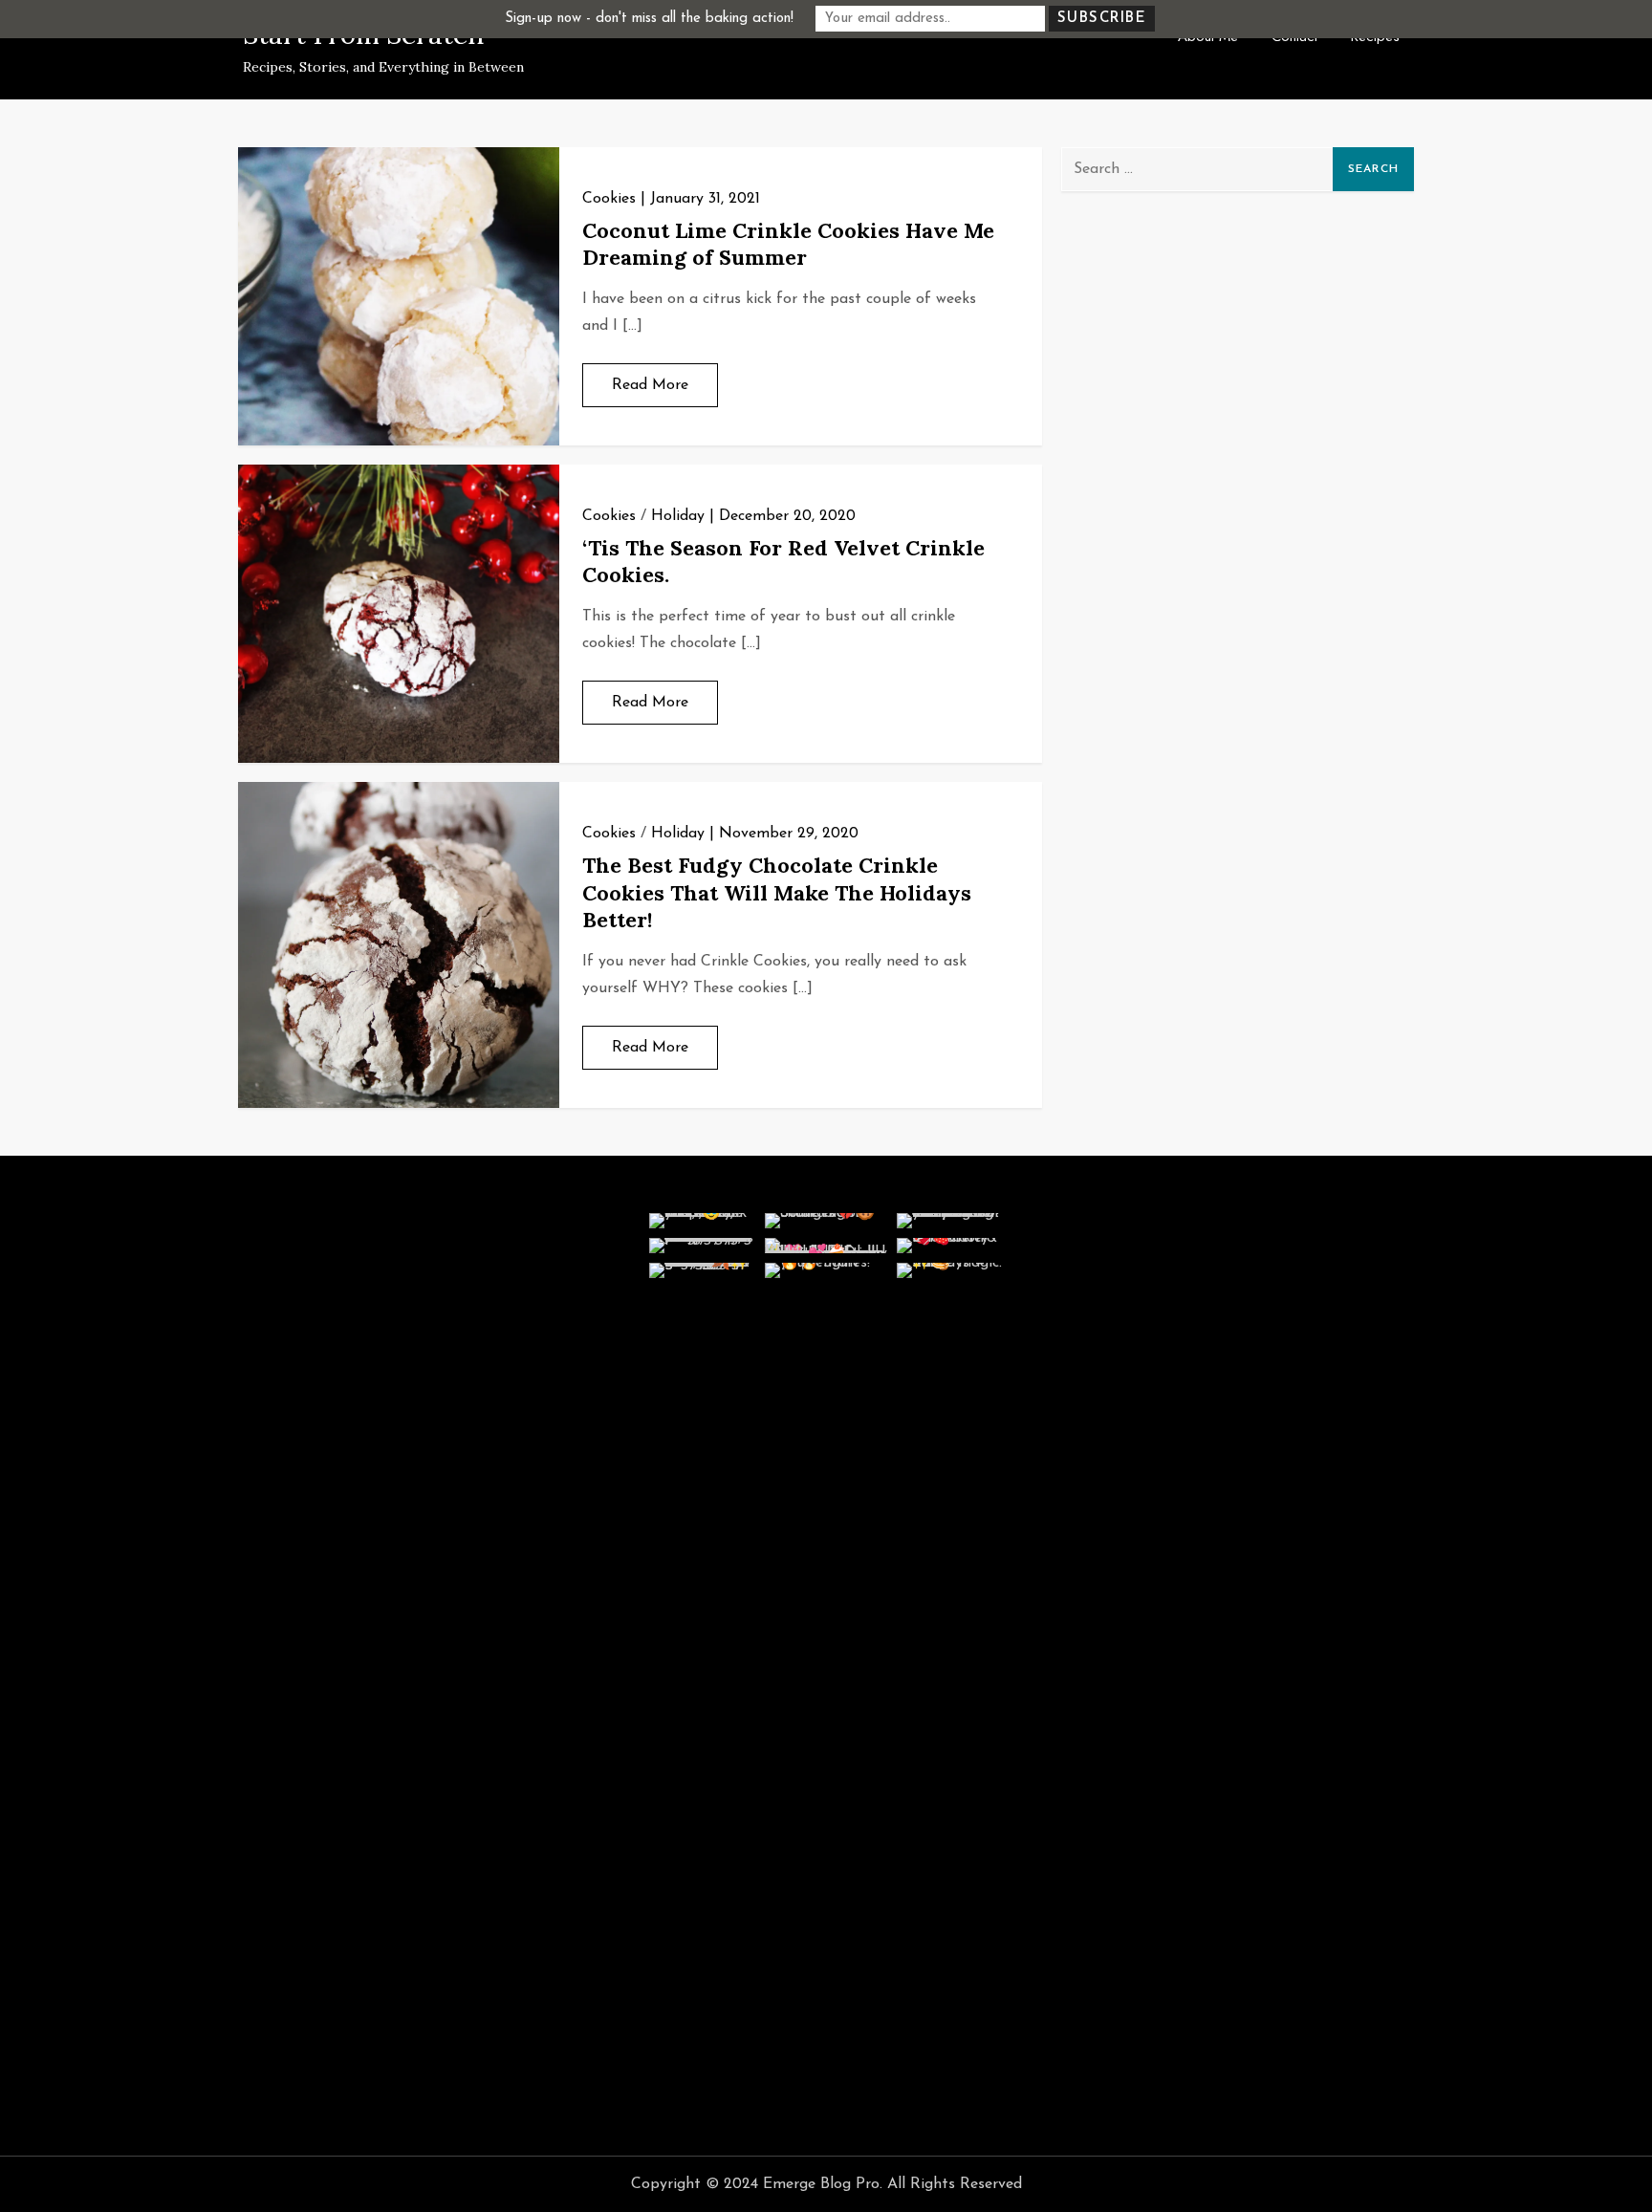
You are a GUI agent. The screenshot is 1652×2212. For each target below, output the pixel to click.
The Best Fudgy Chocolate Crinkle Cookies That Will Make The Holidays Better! (777, 892)
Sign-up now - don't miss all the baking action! (649, 19)
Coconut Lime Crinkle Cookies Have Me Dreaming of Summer (788, 244)
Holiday (678, 516)
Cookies (609, 199)
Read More (650, 385)
